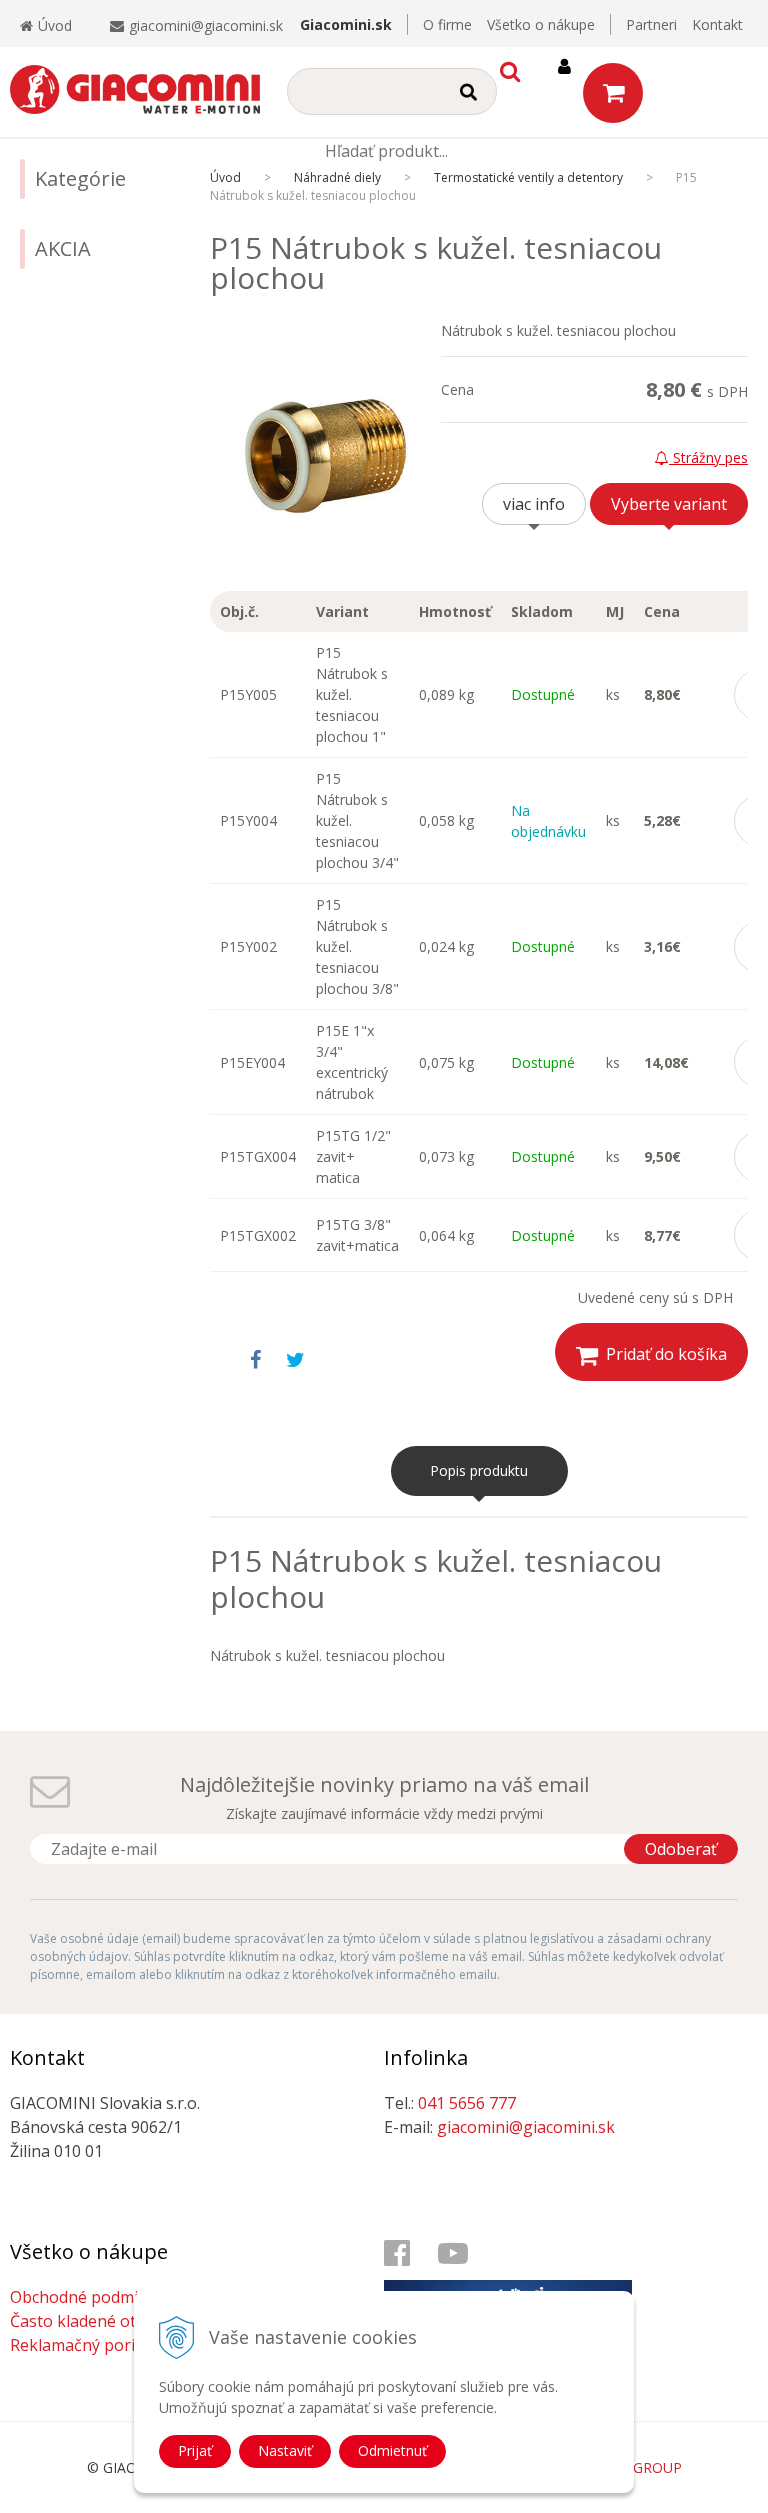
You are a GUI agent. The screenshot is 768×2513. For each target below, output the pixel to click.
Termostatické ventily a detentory (528, 177)
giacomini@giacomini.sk (206, 25)
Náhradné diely (337, 177)
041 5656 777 (467, 2103)
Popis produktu (479, 1470)
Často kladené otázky (90, 2321)
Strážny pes (708, 457)
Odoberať (681, 1849)
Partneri (651, 24)
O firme (447, 24)
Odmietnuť (392, 2450)
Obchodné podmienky (92, 2297)
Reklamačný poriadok (91, 2345)
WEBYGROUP (638, 2467)
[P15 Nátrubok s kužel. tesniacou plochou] (325, 456)
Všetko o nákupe (541, 24)
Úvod (55, 25)
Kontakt (717, 24)
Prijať (195, 2450)
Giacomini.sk (346, 24)
